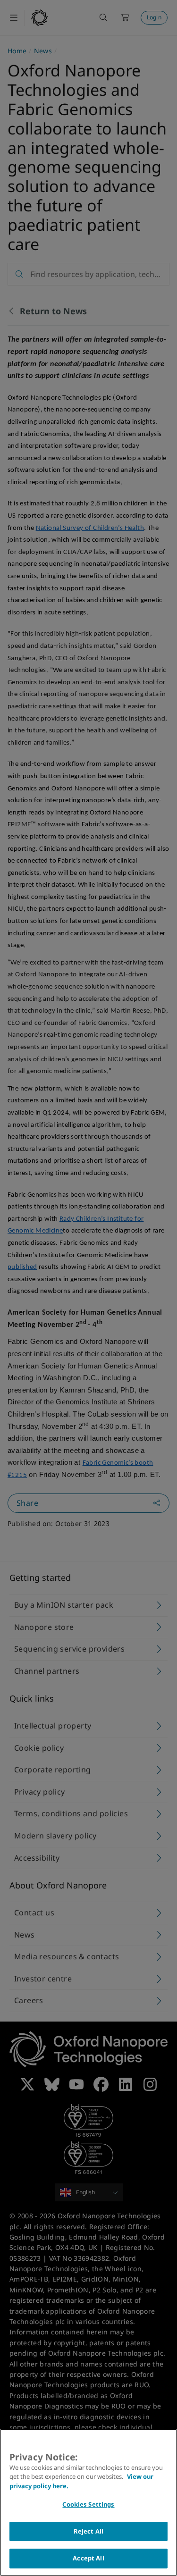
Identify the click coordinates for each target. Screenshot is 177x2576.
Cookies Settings (88, 2504)
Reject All (88, 2531)
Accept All (88, 2558)
